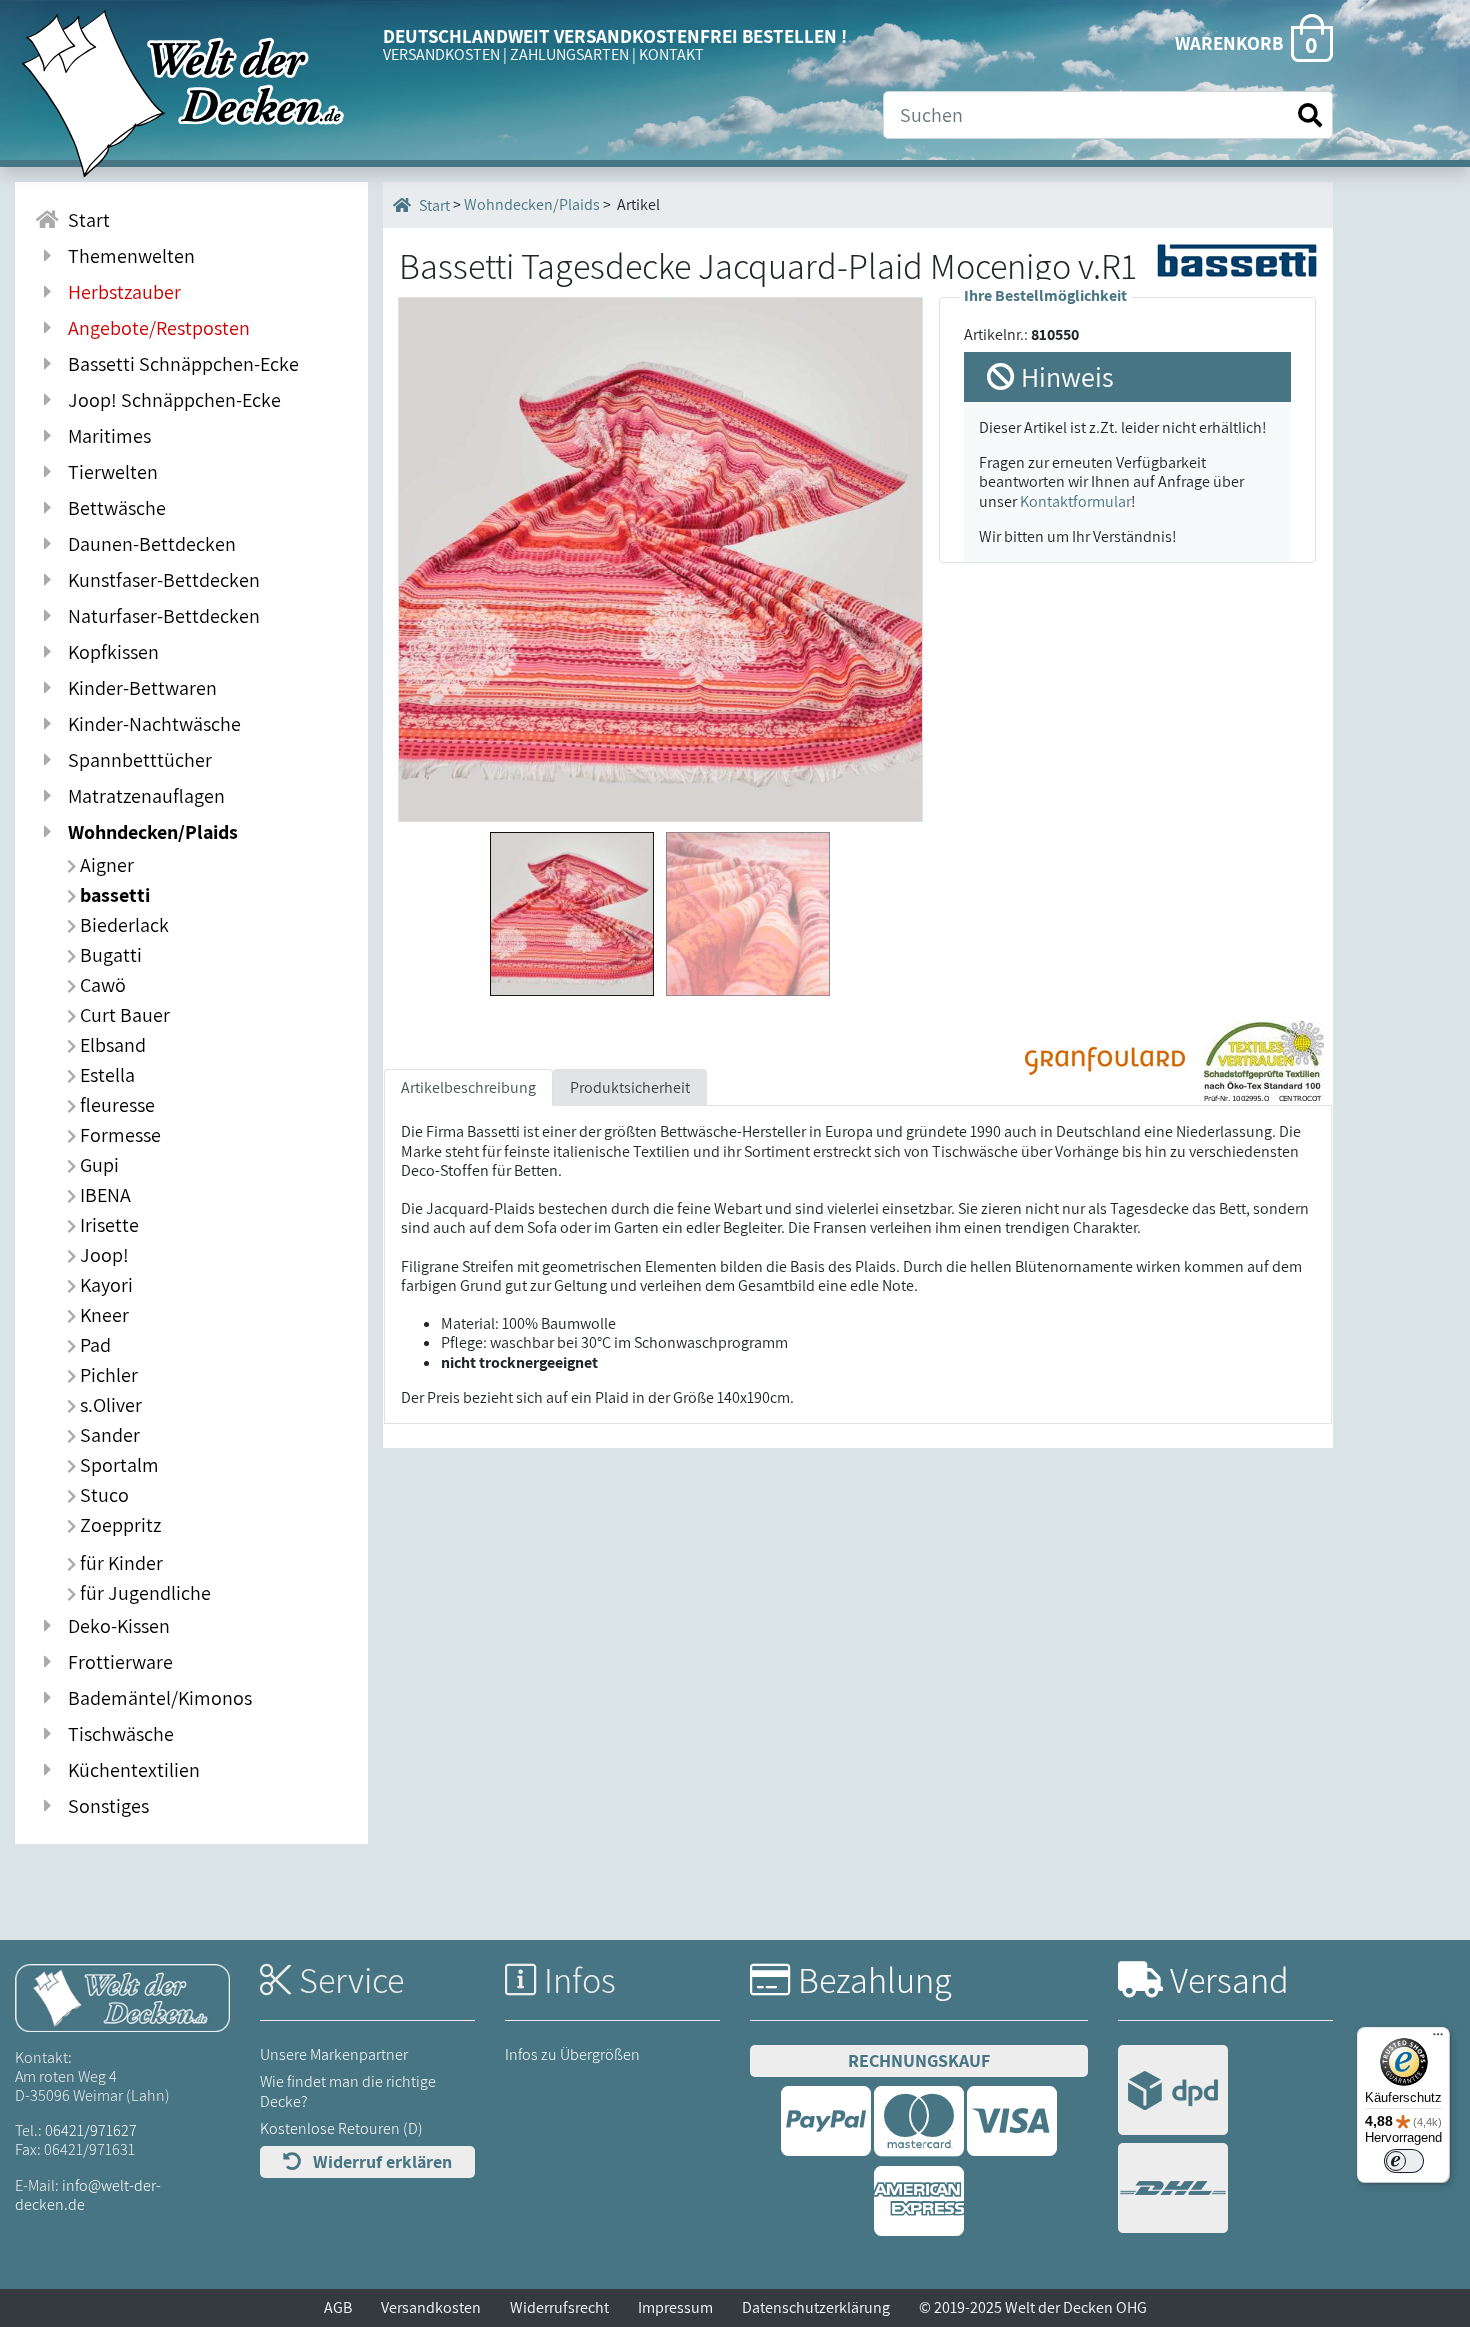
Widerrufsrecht (559, 2307)
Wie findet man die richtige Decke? (348, 2091)
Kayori (104, 1285)
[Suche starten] (1310, 115)
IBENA (103, 1195)
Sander (108, 1435)
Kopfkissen (109, 652)
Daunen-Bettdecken (148, 544)
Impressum (675, 2307)
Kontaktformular (1075, 501)
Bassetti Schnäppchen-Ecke (179, 364)
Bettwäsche (113, 508)
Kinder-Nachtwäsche (150, 724)
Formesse (118, 1135)
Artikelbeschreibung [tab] (468, 1087)
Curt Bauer (123, 1015)
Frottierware (116, 1662)
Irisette (107, 1225)
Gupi (97, 1165)
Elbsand (111, 1045)
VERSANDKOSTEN (441, 54)
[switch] (1404, 2161)
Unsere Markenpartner (334, 2054)
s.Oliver (109, 1405)
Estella (105, 1075)
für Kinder (119, 1563)
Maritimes (105, 436)
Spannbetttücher (136, 760)
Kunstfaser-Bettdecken (160, 580)
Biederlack (122, 925)
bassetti (113, 895)
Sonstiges (104, 1806)
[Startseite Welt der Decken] (122, 1996)
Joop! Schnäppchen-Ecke (170, 400)
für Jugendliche (143, 1593)
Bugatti (109, 955)
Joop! (102, 1255)
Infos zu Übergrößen (572, 2054)
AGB (338, 2307)
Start (85, 220)
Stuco (102, 1495)
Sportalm (117, 1465)
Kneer (102, 1315)
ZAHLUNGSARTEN (569, 54)
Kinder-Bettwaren (138, 688)
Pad (93, 1345)
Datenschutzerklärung (816, 2307)
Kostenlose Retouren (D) (341, 2128)
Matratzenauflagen (142, 796)
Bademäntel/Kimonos (156, 1698)
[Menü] (1438, 2039)
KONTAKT (671, 54)
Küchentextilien (130, 1770)
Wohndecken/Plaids (149, 832)
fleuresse (115, 1105)
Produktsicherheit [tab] (630, 1087)
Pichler (107, 1375)
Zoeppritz (118, 1525)
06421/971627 (91, 2130)
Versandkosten (431, 2307)
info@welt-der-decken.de (88, 2195)
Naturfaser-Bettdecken (160, 616)
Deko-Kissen (115, 1626)
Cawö (101, 985)
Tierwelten (109, 472)
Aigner (105, 865)
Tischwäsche (117, 1734)
